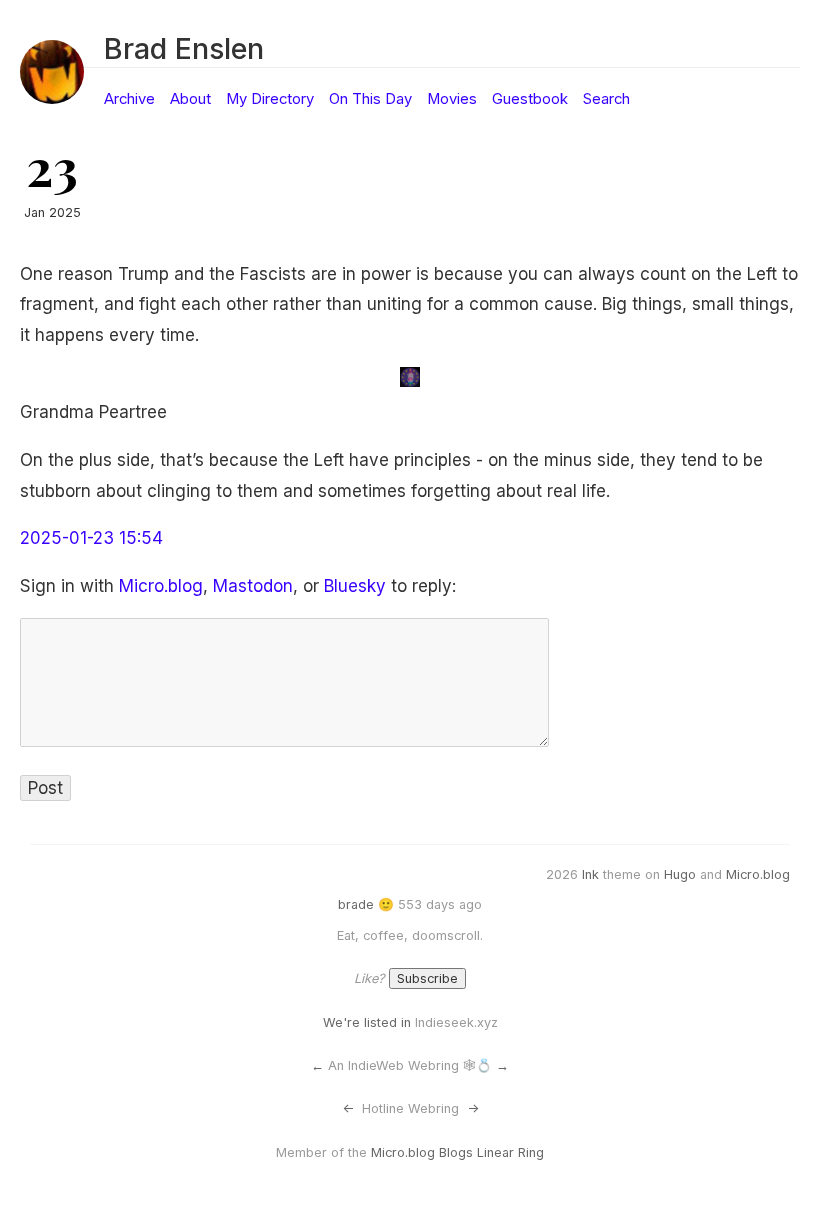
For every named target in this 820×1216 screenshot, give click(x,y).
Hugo (680, 874)
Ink (590, 874)
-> (473, 1108)
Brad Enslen (184, 48)
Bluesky (355, 586)
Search (606, 99)
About (190, 99)
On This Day (370, 99)
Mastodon (253, 586)
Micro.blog (161, 586)
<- (348, 1108)
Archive (129, 99)
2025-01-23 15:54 (91, 538)
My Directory (270, 99)
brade (356, 904)
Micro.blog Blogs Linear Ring (457, 1152)
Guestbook (530, 99)
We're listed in (367, 1022)
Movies (452, 99)
